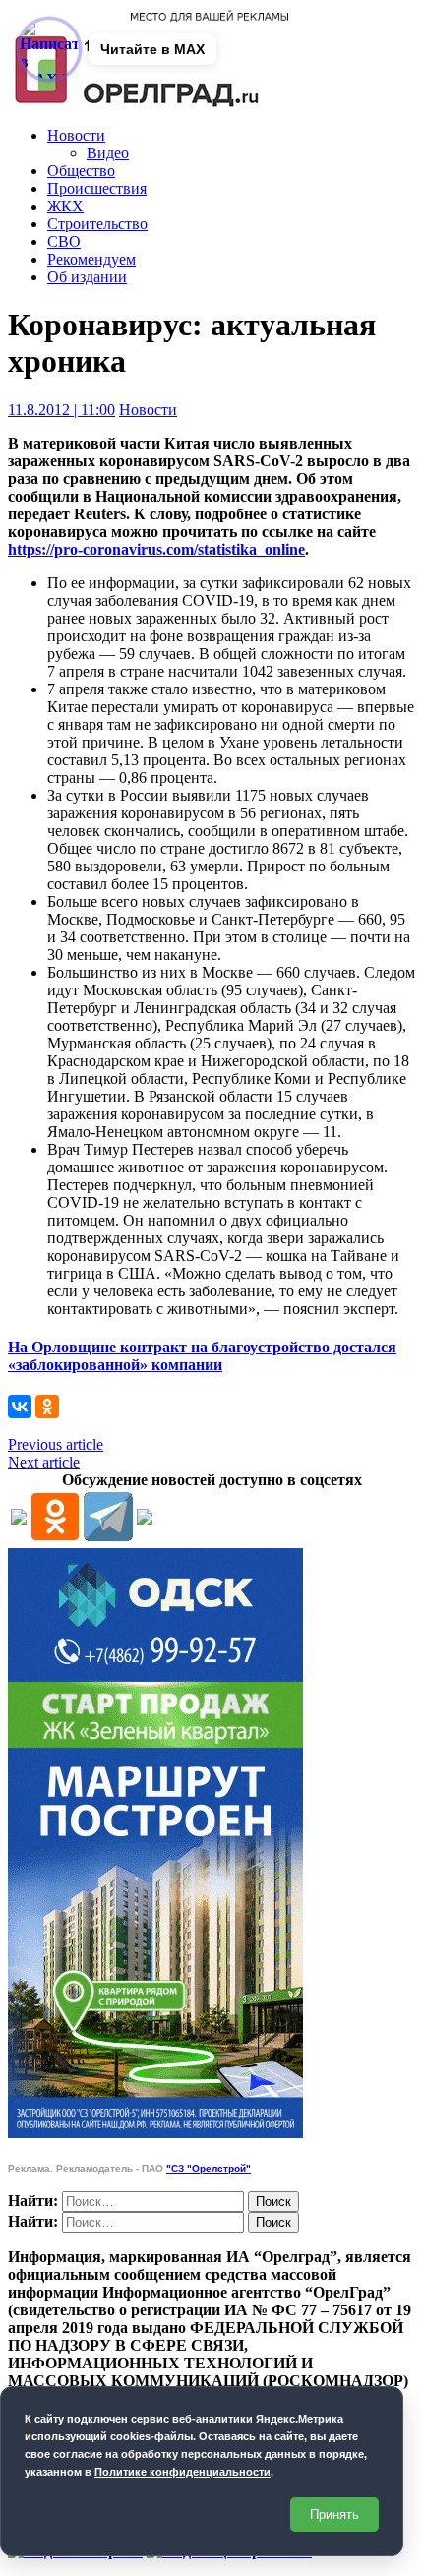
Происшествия (97, 188)
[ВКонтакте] (20, 1407)
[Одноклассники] (47, 1407)
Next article (44, 1462)
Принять (334, 2515)
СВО (64, 241)
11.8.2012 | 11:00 (61, 410)
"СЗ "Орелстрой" (209, 2168)
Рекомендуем (91, 259)
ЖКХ (65, 206)
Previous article (56, 1444)
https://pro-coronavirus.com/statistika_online (156, 549)
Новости (76, 135)
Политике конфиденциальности (182, 2472)
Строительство (97, 224)
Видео (108, 153)
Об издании (87, 277)
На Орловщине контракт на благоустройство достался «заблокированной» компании (202, 1356)
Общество (81, 171)
